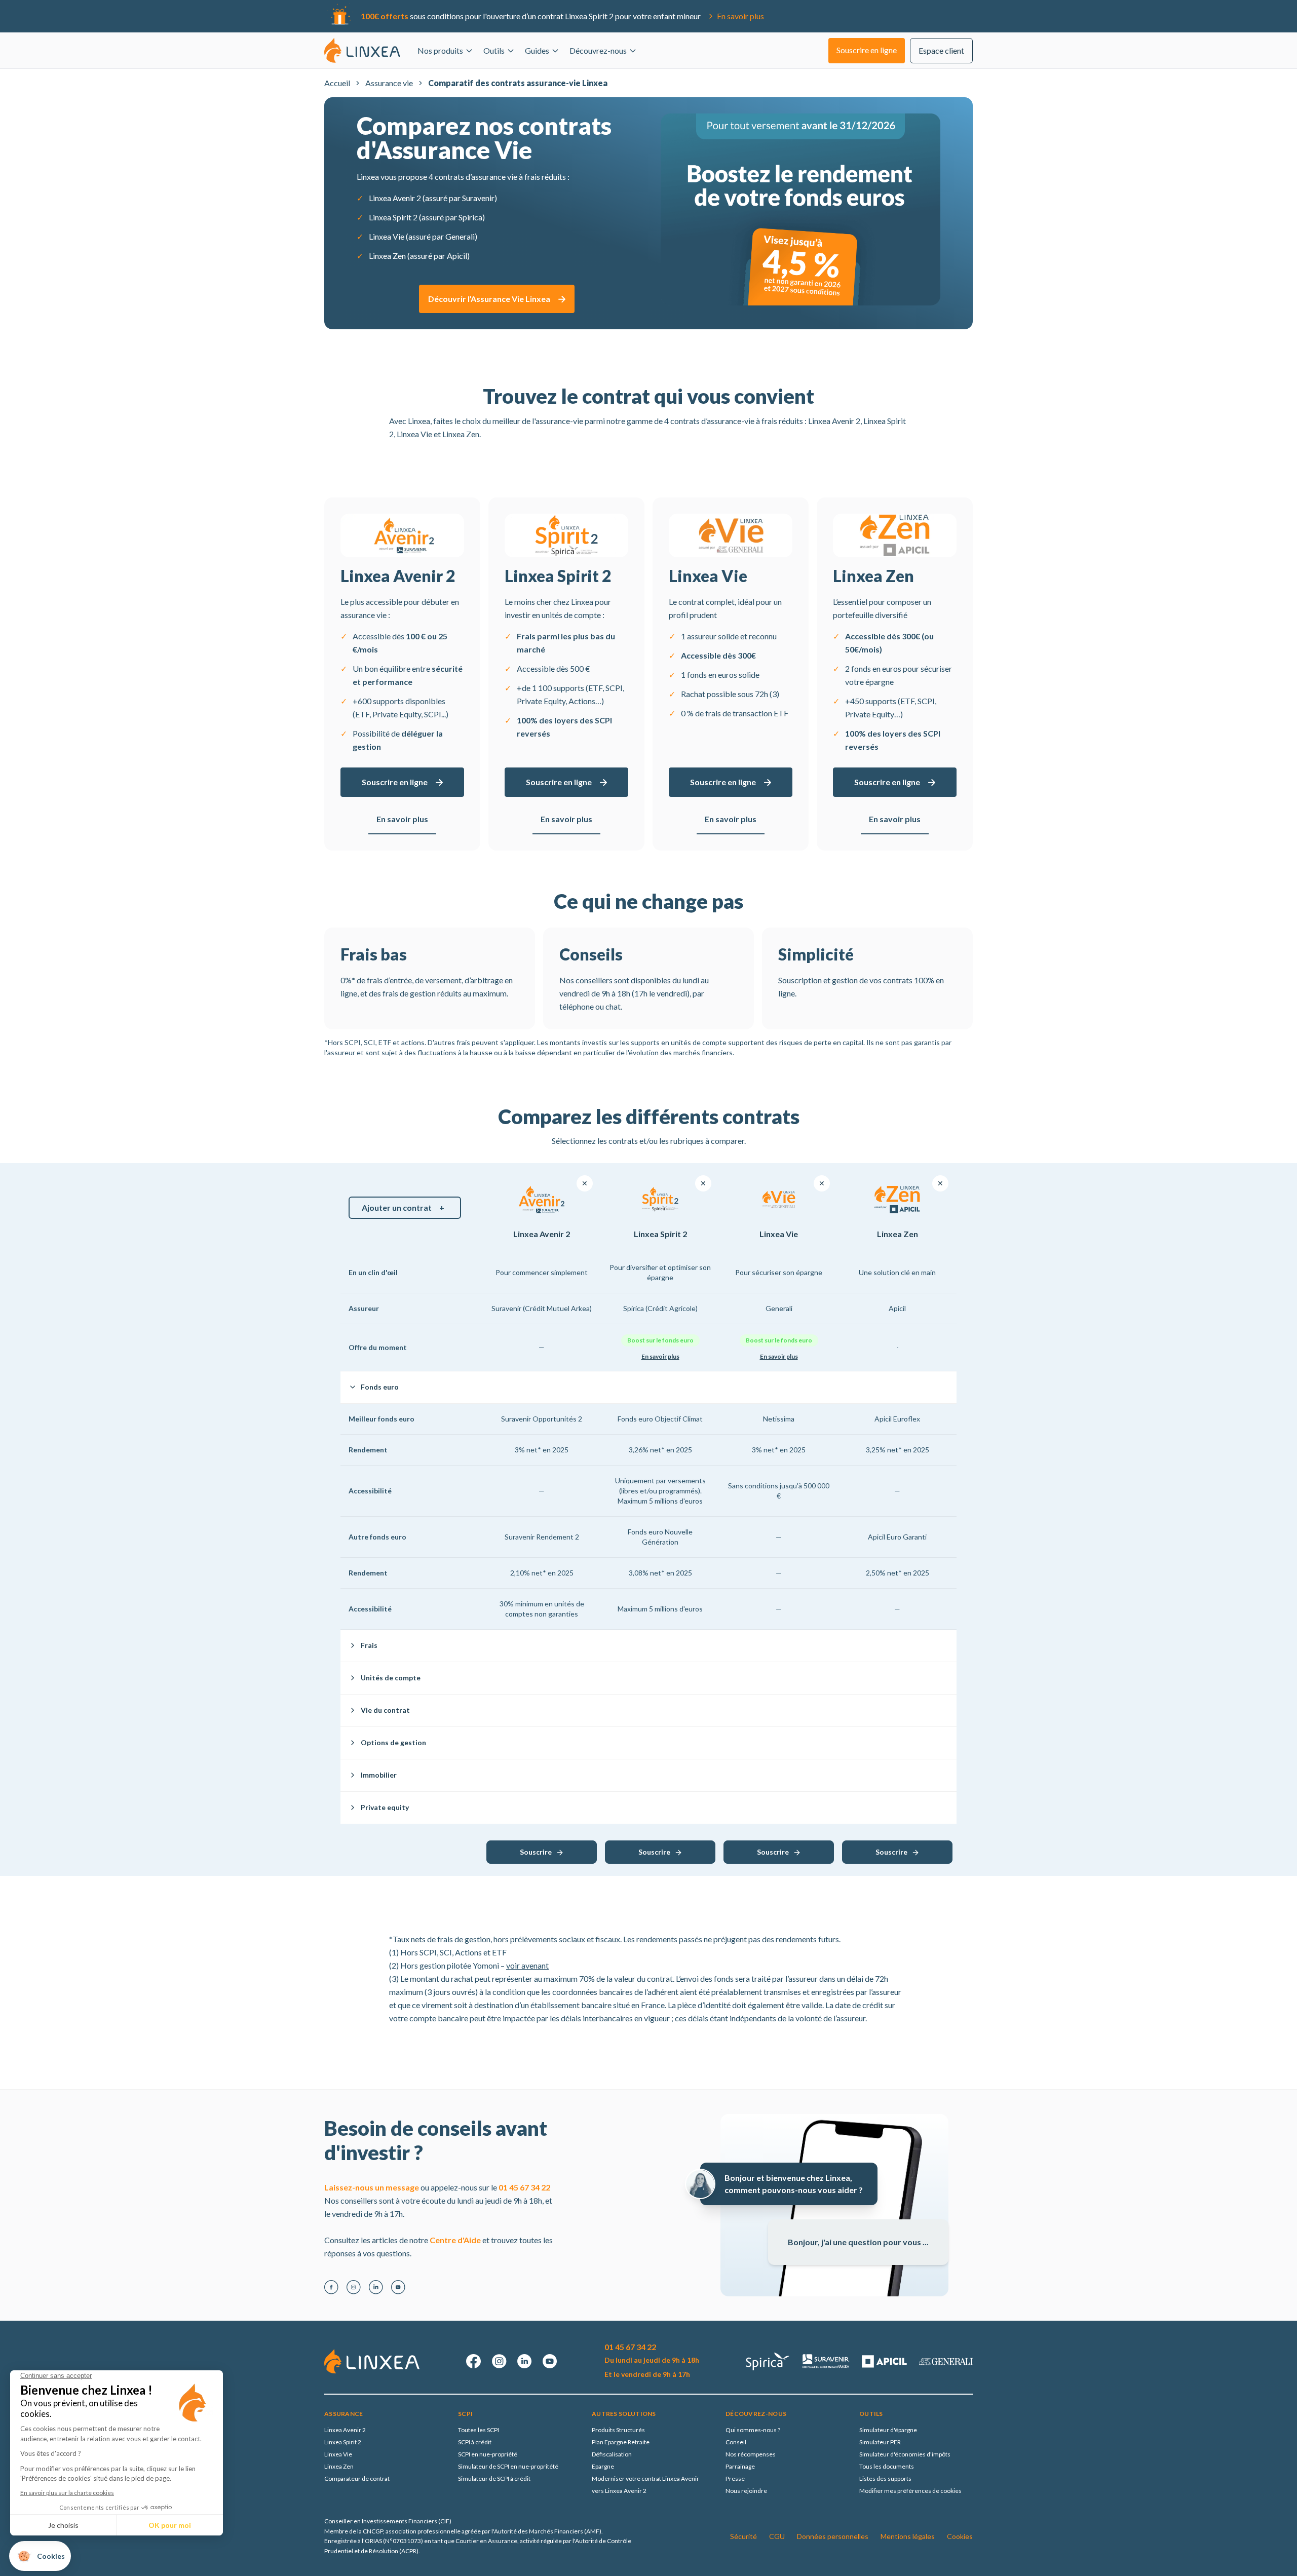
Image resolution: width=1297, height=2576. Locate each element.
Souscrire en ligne (395, 782)
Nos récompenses (751, 2454)
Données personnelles (833, 2536)
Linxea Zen (339, 2466)
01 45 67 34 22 (524, 2187)
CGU (777, 2536)
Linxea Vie (338, 2454)
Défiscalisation (612, 2454)
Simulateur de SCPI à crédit (494, 2478)
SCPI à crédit (475, 2442)
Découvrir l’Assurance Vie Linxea (489, 299)
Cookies (960, 2536)
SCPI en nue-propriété (488, 2454)
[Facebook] (331, 2287)
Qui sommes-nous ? (753, 2430)
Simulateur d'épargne (888, 2430)
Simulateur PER (880, 2442)
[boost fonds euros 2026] (800, 209)
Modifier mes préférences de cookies (910, 2491)
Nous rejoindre (746, 2491)
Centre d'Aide (455, 2240)
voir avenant (527, 1965)
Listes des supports (885, 2478)
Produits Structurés (618, 2430)
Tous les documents (887, 2466)
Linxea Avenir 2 (345, 2430)
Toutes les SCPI (479, 2430)
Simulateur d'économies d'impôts (905, 2454)
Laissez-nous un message (372, 2187)
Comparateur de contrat (357, 2478)
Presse (735, 2478)
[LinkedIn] (376, 2287)
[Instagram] (354, 2287)
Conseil (736, 2442)
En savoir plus (740, 16)
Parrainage (740, 2466)
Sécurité (743, 2536)
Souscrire (536, 1852)
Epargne (603, 2466)
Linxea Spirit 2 (343, 2442)
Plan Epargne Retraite (621, 2442)
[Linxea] (362, 50)
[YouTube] (398, 2287)
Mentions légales (908, 2536)
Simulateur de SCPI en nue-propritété (508, 2466)
